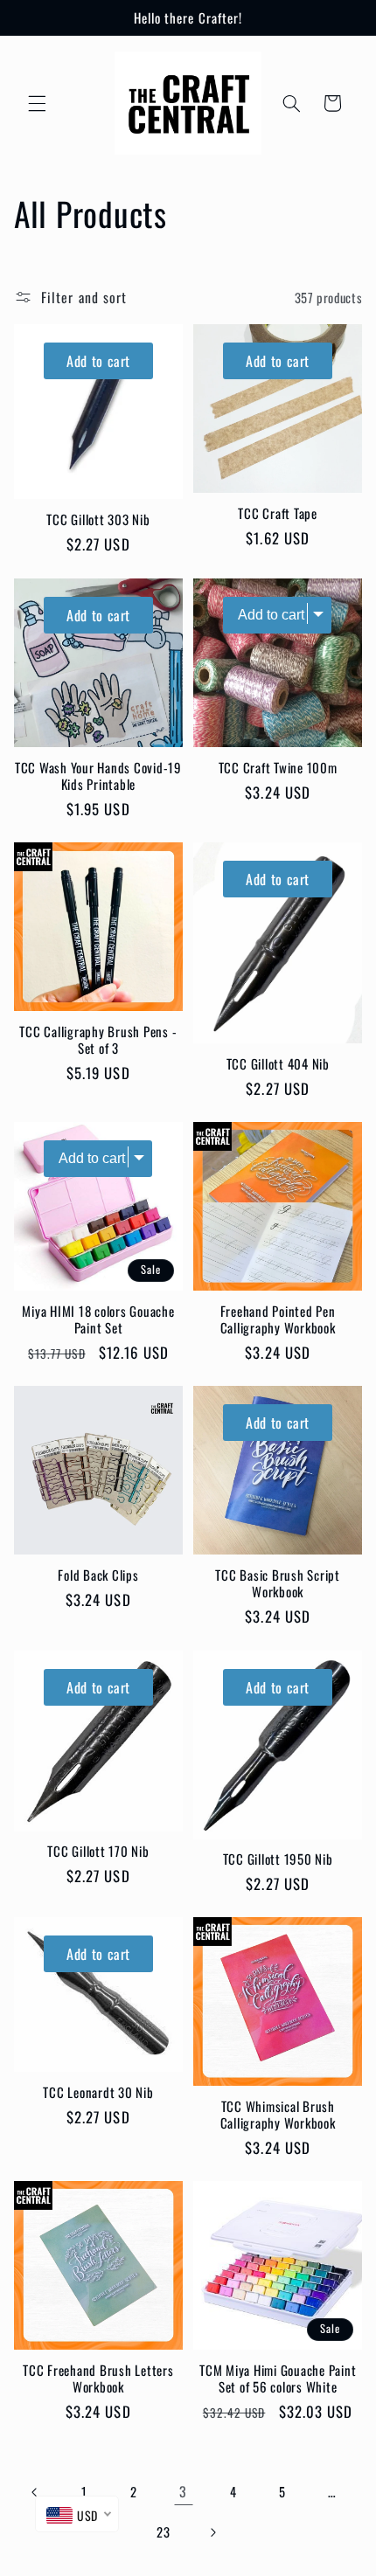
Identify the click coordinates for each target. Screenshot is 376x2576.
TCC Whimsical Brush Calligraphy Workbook (278, 2115)
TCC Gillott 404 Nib (278, 1064)
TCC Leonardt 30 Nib (98, 2092)
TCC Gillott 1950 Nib (278, 1859)
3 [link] (183, 2491)
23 (163, 2531)
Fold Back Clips (98, 1575)
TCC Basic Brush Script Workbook (278, 1583)
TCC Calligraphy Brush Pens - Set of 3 (98, 1040)
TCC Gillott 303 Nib (98, 519)
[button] (37, 103)
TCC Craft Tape (278, 513)
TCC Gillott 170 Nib (98, 1851)
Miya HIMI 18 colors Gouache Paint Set (98, 1319)
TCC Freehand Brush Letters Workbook (98, 2379)
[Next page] (212, 2532)
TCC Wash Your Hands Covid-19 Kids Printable (98, 776)
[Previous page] (35, 2492)
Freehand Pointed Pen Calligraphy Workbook (278, 1319)
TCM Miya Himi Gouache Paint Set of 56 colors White (278, 2379)
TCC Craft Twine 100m (278, 768)
